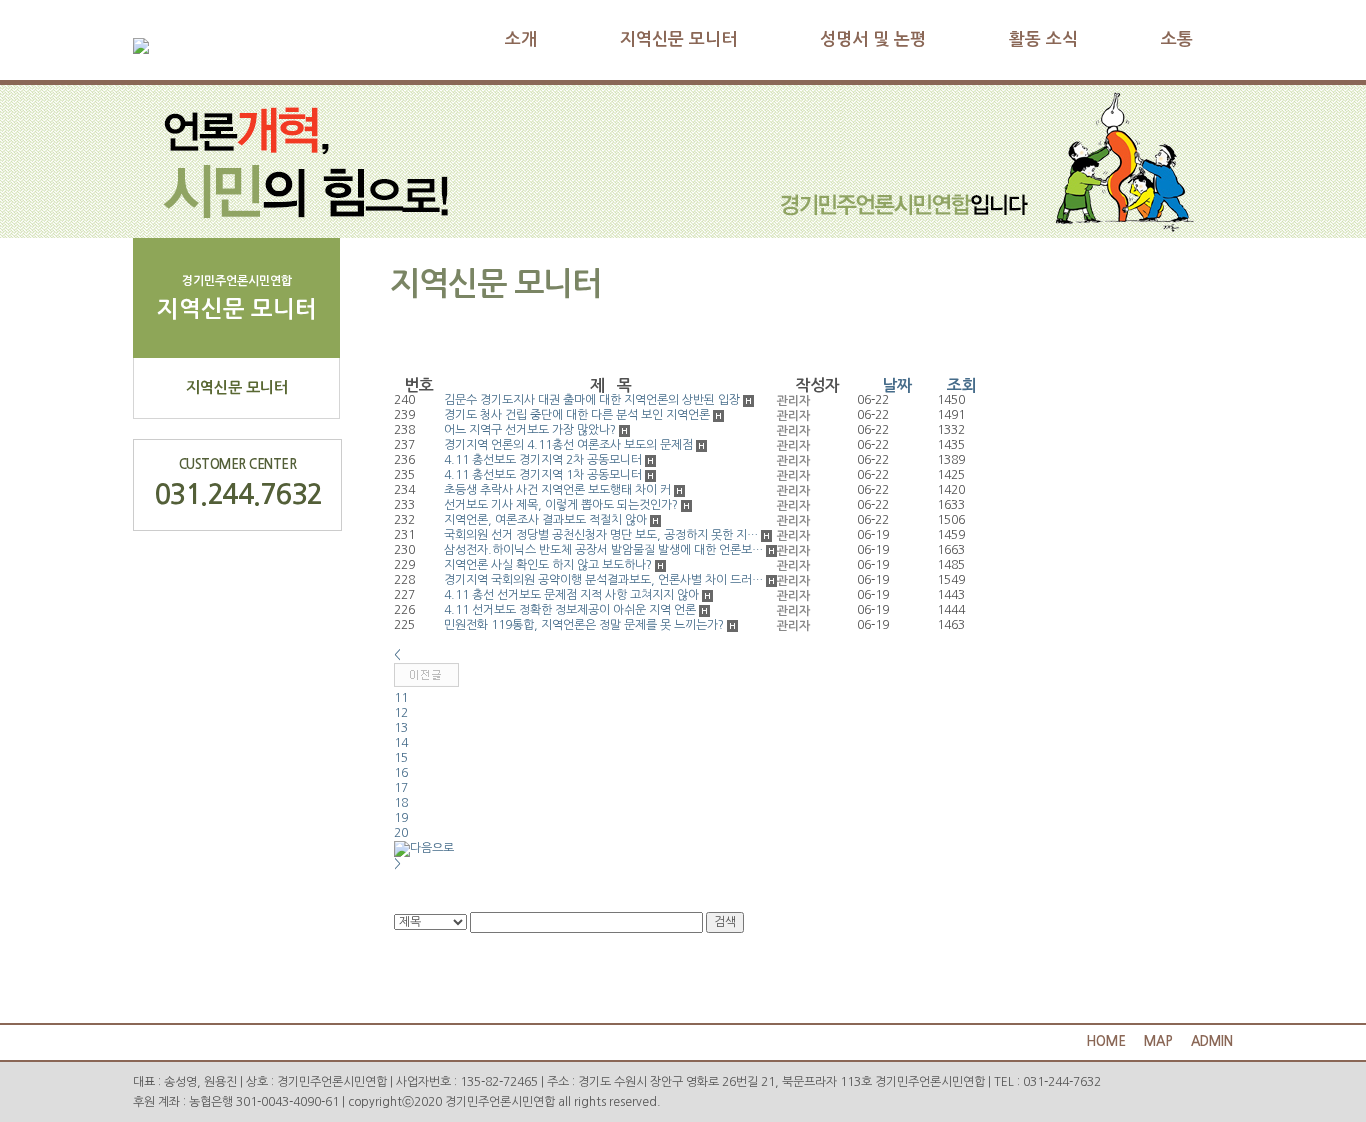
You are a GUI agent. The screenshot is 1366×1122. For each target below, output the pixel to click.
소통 (1177, 39)
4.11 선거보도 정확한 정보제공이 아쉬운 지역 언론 (570, 610)
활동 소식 (1043, 39)
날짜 (897, 385)
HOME (1106, 1041)
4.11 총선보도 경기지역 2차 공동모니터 (543, 460)
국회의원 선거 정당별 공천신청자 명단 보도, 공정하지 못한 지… (601, 535)
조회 (962, 385)
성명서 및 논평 (873, 39)
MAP (1158, 1041)
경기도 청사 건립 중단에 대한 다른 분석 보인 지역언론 (577, 415)
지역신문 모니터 (678, 39)
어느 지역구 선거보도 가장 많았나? (530, 430)
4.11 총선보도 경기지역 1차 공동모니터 (543, 475)
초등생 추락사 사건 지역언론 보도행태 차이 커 (557, 490)
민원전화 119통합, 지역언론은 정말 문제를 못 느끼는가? (584, 625)
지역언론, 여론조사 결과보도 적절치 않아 (545, 520)
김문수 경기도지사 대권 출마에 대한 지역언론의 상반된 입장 (592, 400)
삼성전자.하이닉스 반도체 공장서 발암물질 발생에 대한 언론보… (603, 550)
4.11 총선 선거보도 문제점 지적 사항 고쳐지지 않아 (571, 595)
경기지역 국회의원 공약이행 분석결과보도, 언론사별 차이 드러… (603, 580)
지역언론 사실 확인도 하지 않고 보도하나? (548, 565)
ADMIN (1212, 1041)
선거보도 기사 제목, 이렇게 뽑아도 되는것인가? (561, 505)
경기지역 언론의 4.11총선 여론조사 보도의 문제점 (568, 445)
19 (401, 818)
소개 (521, 39)
